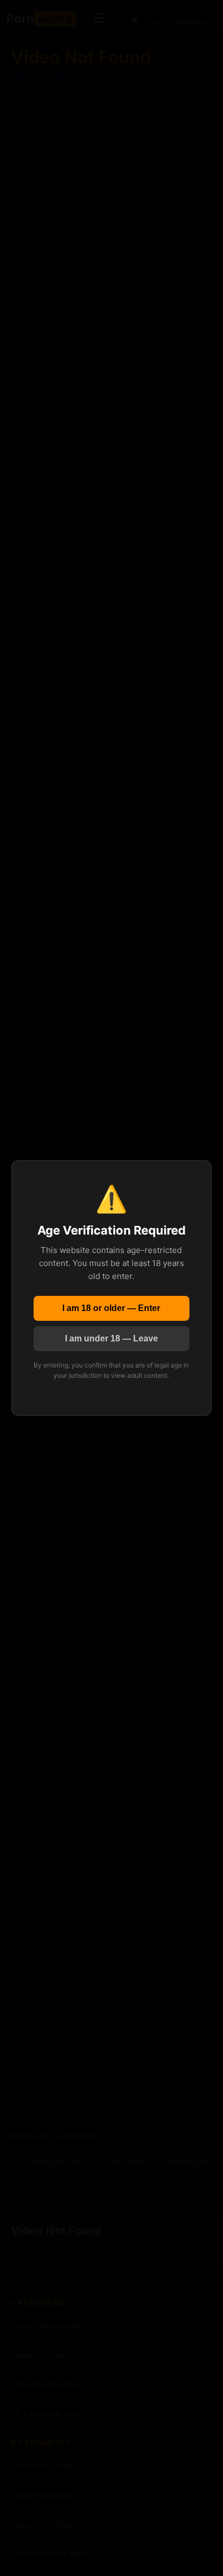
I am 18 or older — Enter (111, 1308)
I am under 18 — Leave (111, 1338)
